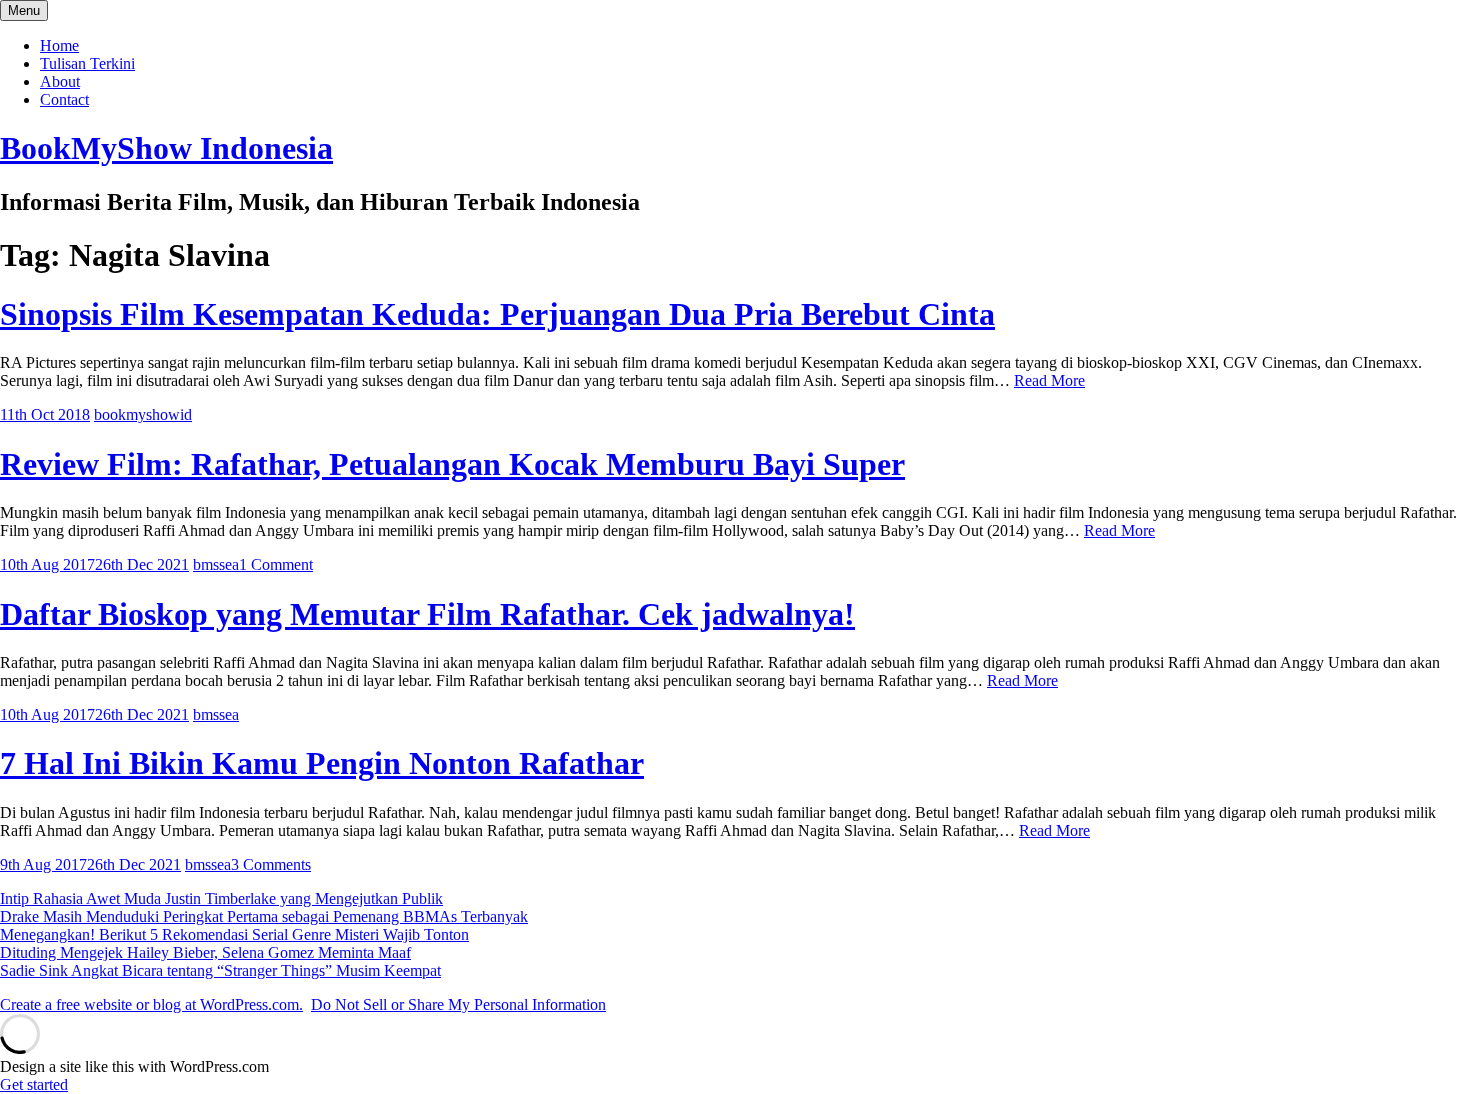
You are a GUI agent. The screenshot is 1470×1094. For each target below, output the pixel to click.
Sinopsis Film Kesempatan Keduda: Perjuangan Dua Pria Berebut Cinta (497, 314)
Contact (64, 99)
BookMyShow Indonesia (166, 148)
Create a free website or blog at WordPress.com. (151, 1004)
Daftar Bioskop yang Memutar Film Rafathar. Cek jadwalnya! (427, 614)
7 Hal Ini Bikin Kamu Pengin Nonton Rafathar (322, 763)
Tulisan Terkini (87, 63)
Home (59, 45)
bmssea (216, 564)
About (60, 81)
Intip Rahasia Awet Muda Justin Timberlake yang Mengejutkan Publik (221, 898)
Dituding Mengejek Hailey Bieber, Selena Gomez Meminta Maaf (205, 952)
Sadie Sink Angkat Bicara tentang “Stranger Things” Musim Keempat (220, 970)
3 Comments (271, 864)
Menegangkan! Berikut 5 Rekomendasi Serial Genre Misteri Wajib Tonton (234, 934)
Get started (34, 1084)
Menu (24, 10)
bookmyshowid (143, 414)
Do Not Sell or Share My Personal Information (458, 1004)
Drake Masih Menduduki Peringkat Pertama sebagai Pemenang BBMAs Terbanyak (264, 916)
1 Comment (276, 564)
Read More (1049, 380)
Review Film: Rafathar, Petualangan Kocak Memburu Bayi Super (452, 464)
